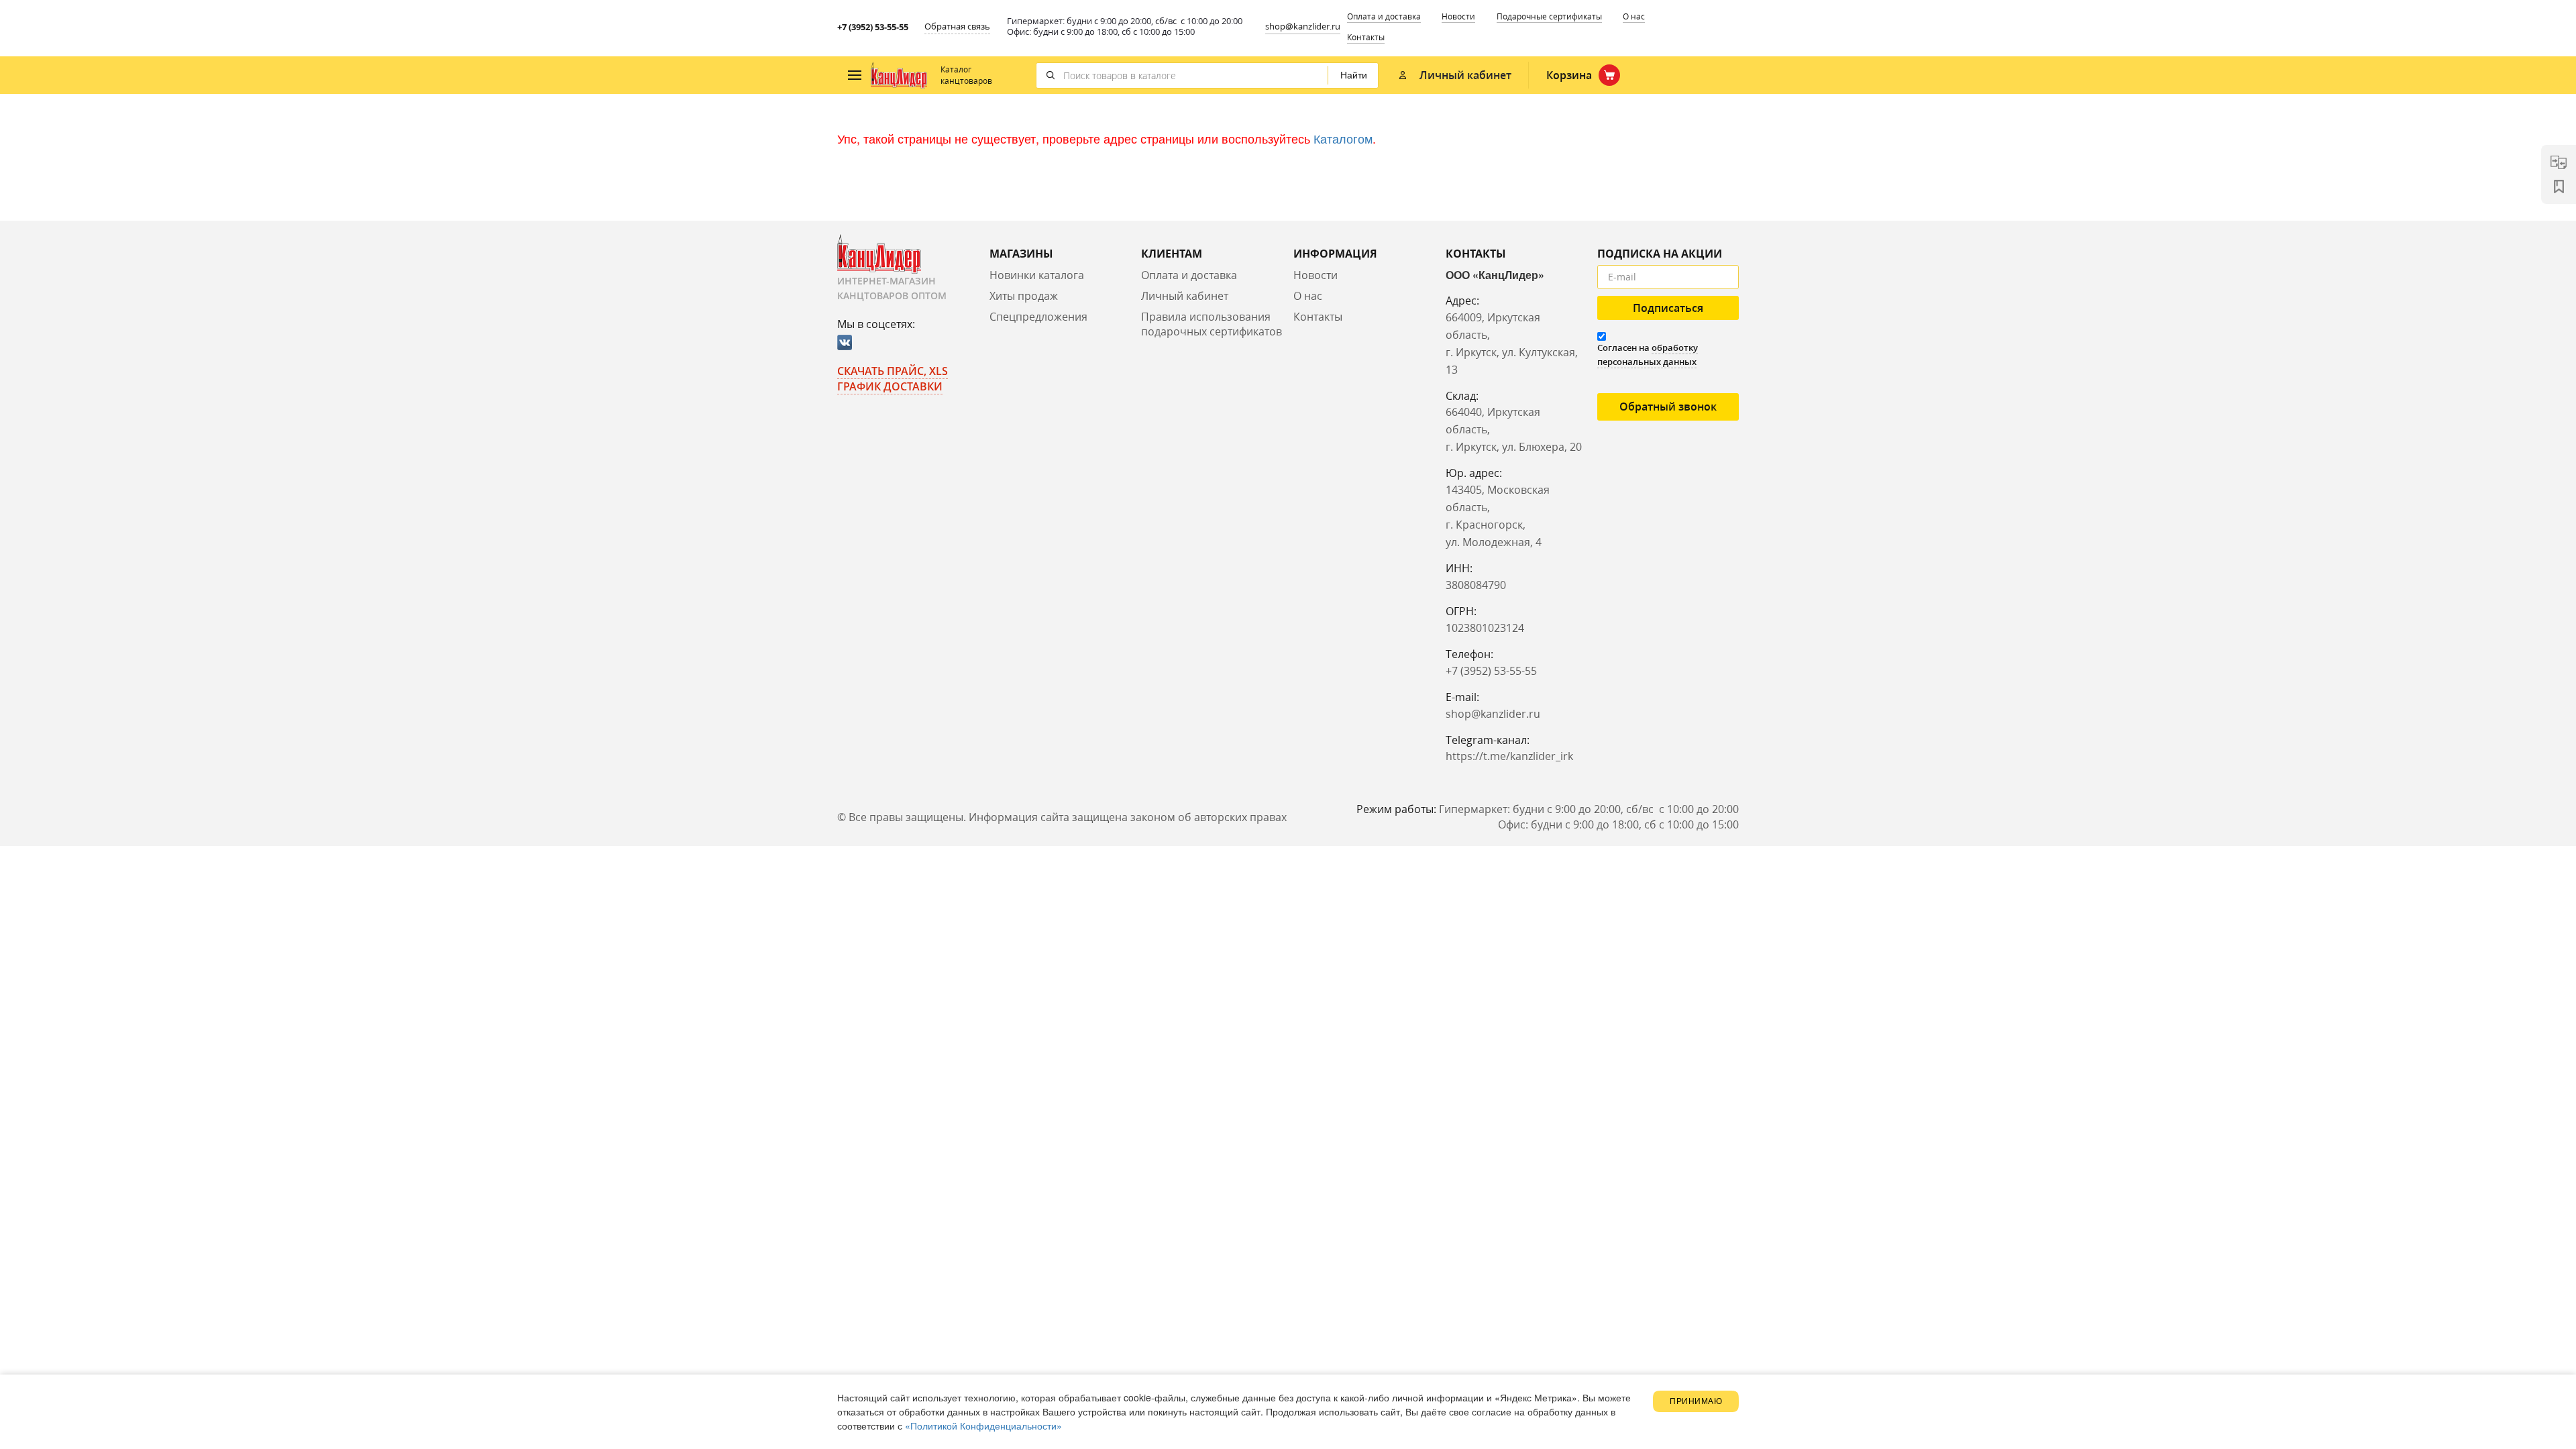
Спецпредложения (1038, 317)
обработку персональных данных (1648, 355)
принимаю (1696, 1401)
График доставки (890, 386)
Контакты (1366, 37)
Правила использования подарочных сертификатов (1212, 324)
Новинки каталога (1037, 275)
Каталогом (1343, 138)
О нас (1634, 16)
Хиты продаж (1024, 296)
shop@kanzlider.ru (1303, 26)
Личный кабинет (1185, 296)
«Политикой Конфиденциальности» (983, 1426)
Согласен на (1648, 355)
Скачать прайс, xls (893, 371)
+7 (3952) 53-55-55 (873, 27)
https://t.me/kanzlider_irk (1509, 756)
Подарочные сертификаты (1549, 16)
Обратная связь (957, 26)
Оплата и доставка (1384, 16)
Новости (1458, 16)
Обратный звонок (1668, 407)
